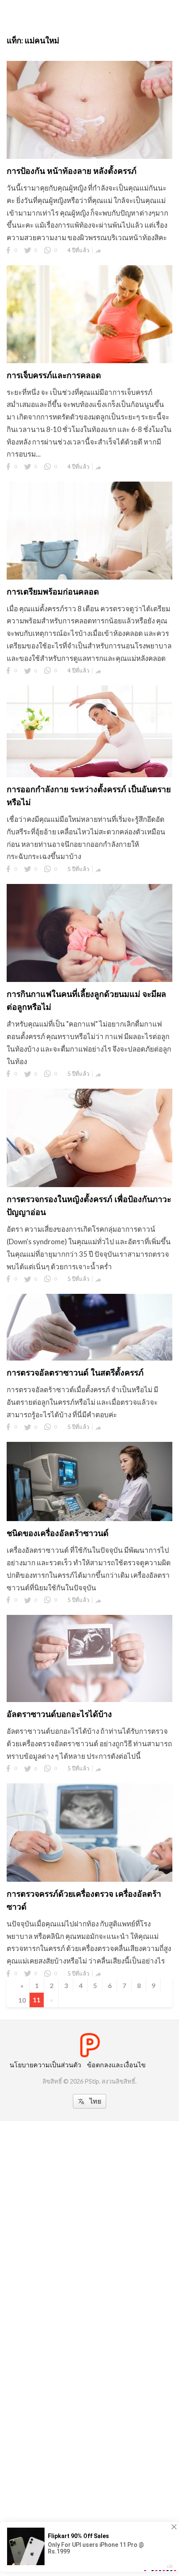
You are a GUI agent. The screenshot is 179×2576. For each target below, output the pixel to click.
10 (22, 2000)
